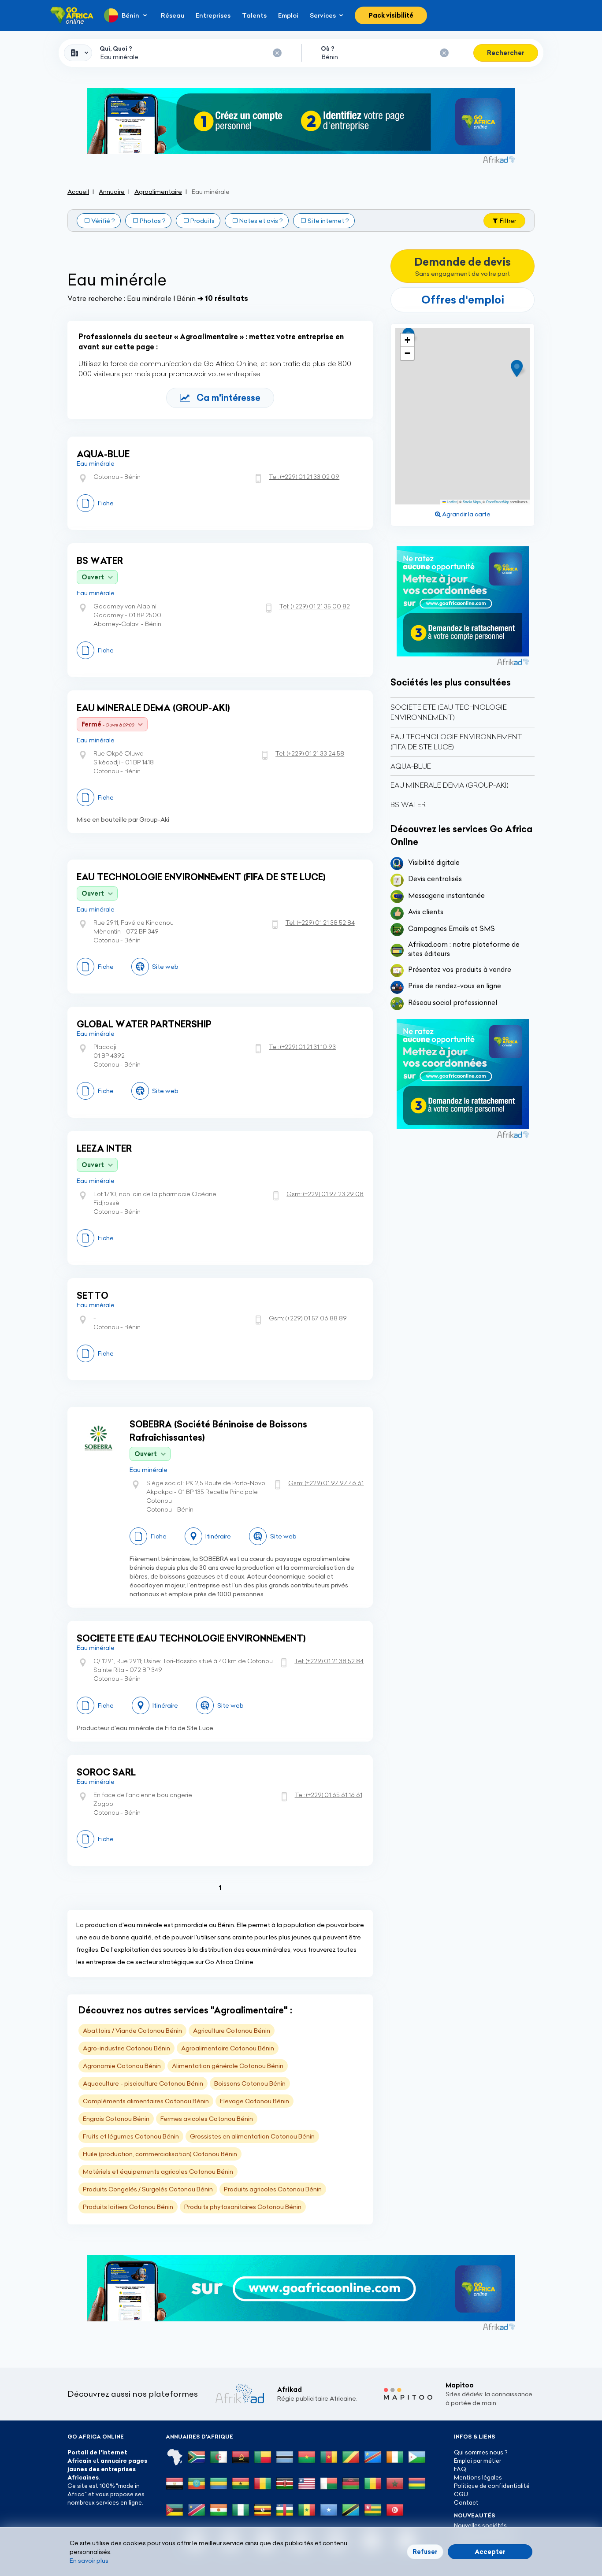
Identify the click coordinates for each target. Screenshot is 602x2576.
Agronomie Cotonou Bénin (122, 2066)
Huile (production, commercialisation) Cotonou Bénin (160, 2154)
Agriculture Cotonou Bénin (232, 2031)
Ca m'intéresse (229, 398)
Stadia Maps (472, 502)
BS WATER (100, 561)
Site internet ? (328, 221)
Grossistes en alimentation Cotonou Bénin (252, 2136)
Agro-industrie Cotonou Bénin (126, 2048)
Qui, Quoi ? (116, 48)
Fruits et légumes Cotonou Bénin (131, 2136)
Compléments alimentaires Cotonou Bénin (146, 2101)
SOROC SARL (106, 1772)
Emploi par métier (478, 2461)
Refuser (425, 2552)
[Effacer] (277, 53)
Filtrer (508, 221)
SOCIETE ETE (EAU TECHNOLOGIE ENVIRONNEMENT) (191, 1638)
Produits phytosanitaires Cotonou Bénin (243, 2207)
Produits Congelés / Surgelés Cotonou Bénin (148, 2189)
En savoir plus (89, 2561)
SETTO (93, 1295)
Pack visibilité (391, 15)
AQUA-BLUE (103, 454)
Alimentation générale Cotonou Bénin (228, 2066)
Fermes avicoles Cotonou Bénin (207, 2119)
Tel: (304, 477)
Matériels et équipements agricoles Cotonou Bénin (158, 2172)
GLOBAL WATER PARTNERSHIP (144, 1024)
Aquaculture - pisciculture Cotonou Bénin (143, 2083)
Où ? (328, 48)
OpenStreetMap (498, 502)
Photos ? (153, 221)
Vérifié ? (103, 221)
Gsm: (325, 1194)
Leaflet (451, 502)
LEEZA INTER (104, 1148)
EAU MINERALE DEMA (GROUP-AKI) (153, 708)
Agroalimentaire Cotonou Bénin (228, 2048)
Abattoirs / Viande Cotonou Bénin (132, 2031)
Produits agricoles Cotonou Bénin (273, 2189)
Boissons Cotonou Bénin (250, 2083)
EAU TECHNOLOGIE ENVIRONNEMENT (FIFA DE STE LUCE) (201, 877)
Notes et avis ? (261, 221)
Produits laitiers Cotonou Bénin (128, 2207)
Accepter (490, 2552)
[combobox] (78, 53)
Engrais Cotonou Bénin (116, 2119)
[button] (520, 369)
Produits (203, 221)
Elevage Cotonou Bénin (255, 2101)
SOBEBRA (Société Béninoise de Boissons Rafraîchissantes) (218, 1431)
